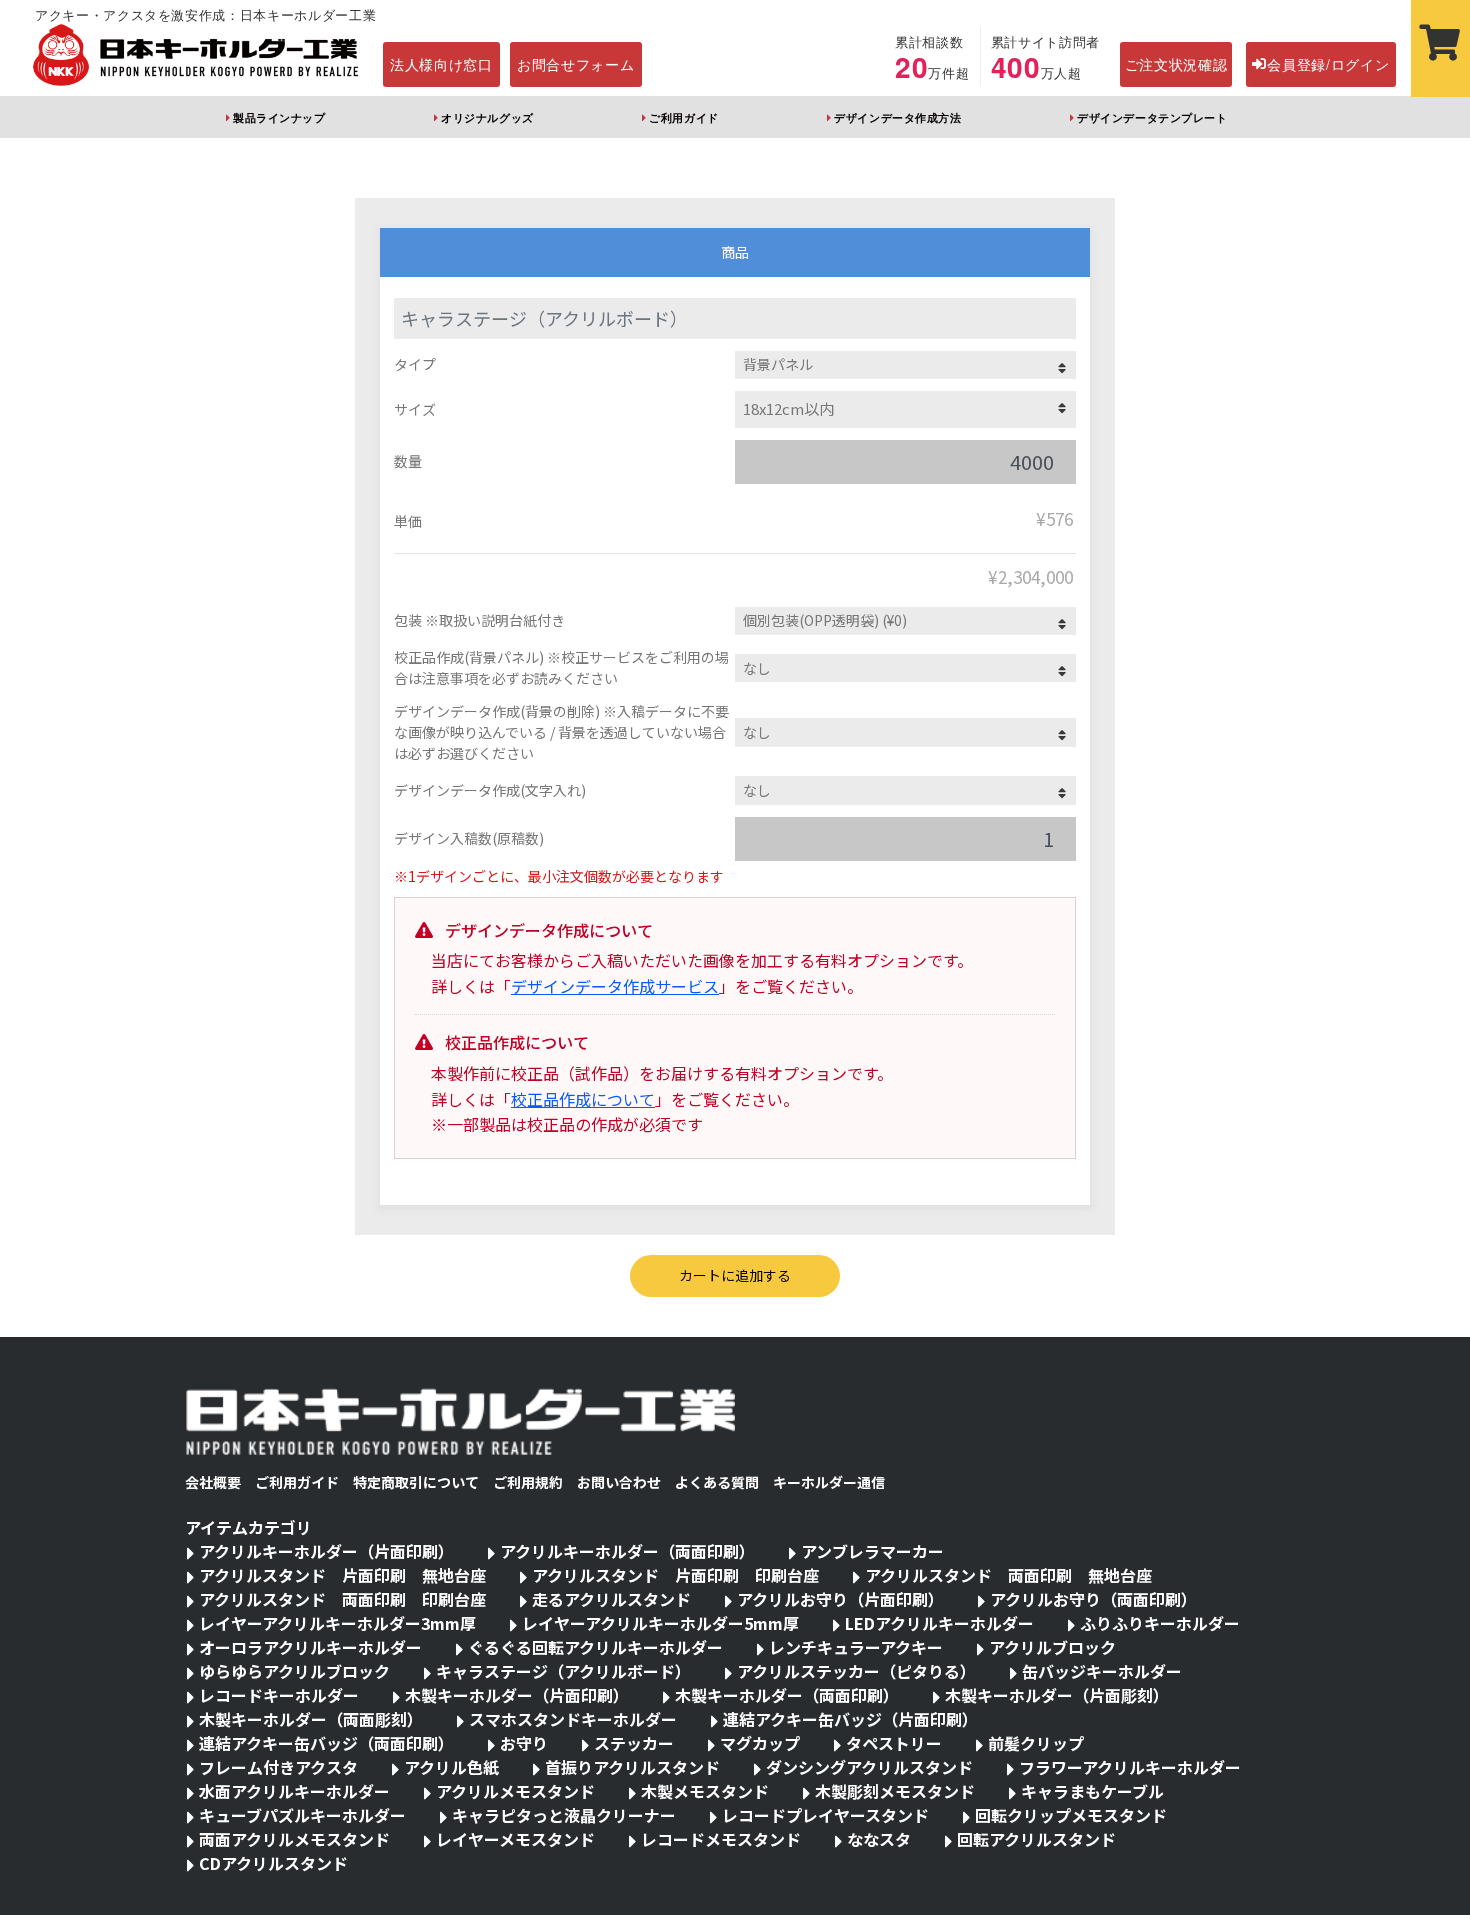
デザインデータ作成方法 (897, 117)
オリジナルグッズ (487, 117)
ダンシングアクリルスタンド (869, 1767)
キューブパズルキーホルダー (302, 1815)
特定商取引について (416, 1482)
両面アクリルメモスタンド (294, 1839)
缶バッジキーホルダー (1102, 1671)
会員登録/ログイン (1328, 64)
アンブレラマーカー (872, 1551)
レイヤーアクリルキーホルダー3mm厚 (337, 1623)
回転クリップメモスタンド (1071, 1815)
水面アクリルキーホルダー (294, 1791)
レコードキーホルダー (279, 1695)
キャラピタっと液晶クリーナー (564, 1815)
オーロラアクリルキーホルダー (310, 1647)
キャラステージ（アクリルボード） (563, 1671)
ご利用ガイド (683, 117)
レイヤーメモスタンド (515, 1839)
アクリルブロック (1052, 1647)
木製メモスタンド (705, 1791)
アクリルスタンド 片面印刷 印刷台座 (675, 1575)
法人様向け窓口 (441, 64)
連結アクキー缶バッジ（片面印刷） (850, 1719)
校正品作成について (583, 1099)
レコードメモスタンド (721, 1839)
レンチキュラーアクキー (856, 1647)
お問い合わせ (619, 1482)
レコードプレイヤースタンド (825, 1815)
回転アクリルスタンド (1036, 1839)
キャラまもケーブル (1092, 1791)
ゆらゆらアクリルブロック (294, 1671)
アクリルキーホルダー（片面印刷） (326, 1551)
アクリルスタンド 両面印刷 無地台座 (1008, 1575)
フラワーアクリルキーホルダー (1130, 1767)
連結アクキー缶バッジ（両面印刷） (326, 1743)
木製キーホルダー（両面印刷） (787, 1695)
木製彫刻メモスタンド (895, 1791)
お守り (524, 1743)
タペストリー (894, 1743)
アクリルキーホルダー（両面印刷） (627, 1551)
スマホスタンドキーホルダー (573, 1719)
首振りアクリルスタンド (632, 1767)
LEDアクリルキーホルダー (939, 1623)
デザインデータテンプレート (1152, 117)
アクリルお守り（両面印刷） (1093, 1599)
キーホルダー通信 (829, 1482)
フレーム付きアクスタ (278, 1767)
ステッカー (634, 1743)
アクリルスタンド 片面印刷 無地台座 (342, 1575)
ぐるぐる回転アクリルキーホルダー (595, 1647)
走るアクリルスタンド (611, 1599)
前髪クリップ (1036, 1743)
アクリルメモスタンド (515, 1791)
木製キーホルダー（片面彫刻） (1057, 1695)
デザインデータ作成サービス (615, 986)
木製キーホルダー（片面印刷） (517, 1695)
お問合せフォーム (576, 64)
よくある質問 (717, 1482)
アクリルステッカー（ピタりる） (856, 1671)
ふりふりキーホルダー (1160, 1623)
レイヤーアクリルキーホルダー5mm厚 (660, 1623)
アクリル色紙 (451, 1767)
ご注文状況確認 (1176, 64)
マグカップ (760, 1743)
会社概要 (213, 1482)
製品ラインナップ (279, 117)
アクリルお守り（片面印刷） (840, 1599)
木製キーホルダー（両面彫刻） (311, 1719)
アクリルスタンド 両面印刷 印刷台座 (342, 1599)
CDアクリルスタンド (273, 1863)
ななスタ (879, 1839)
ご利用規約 (528, 1482)
